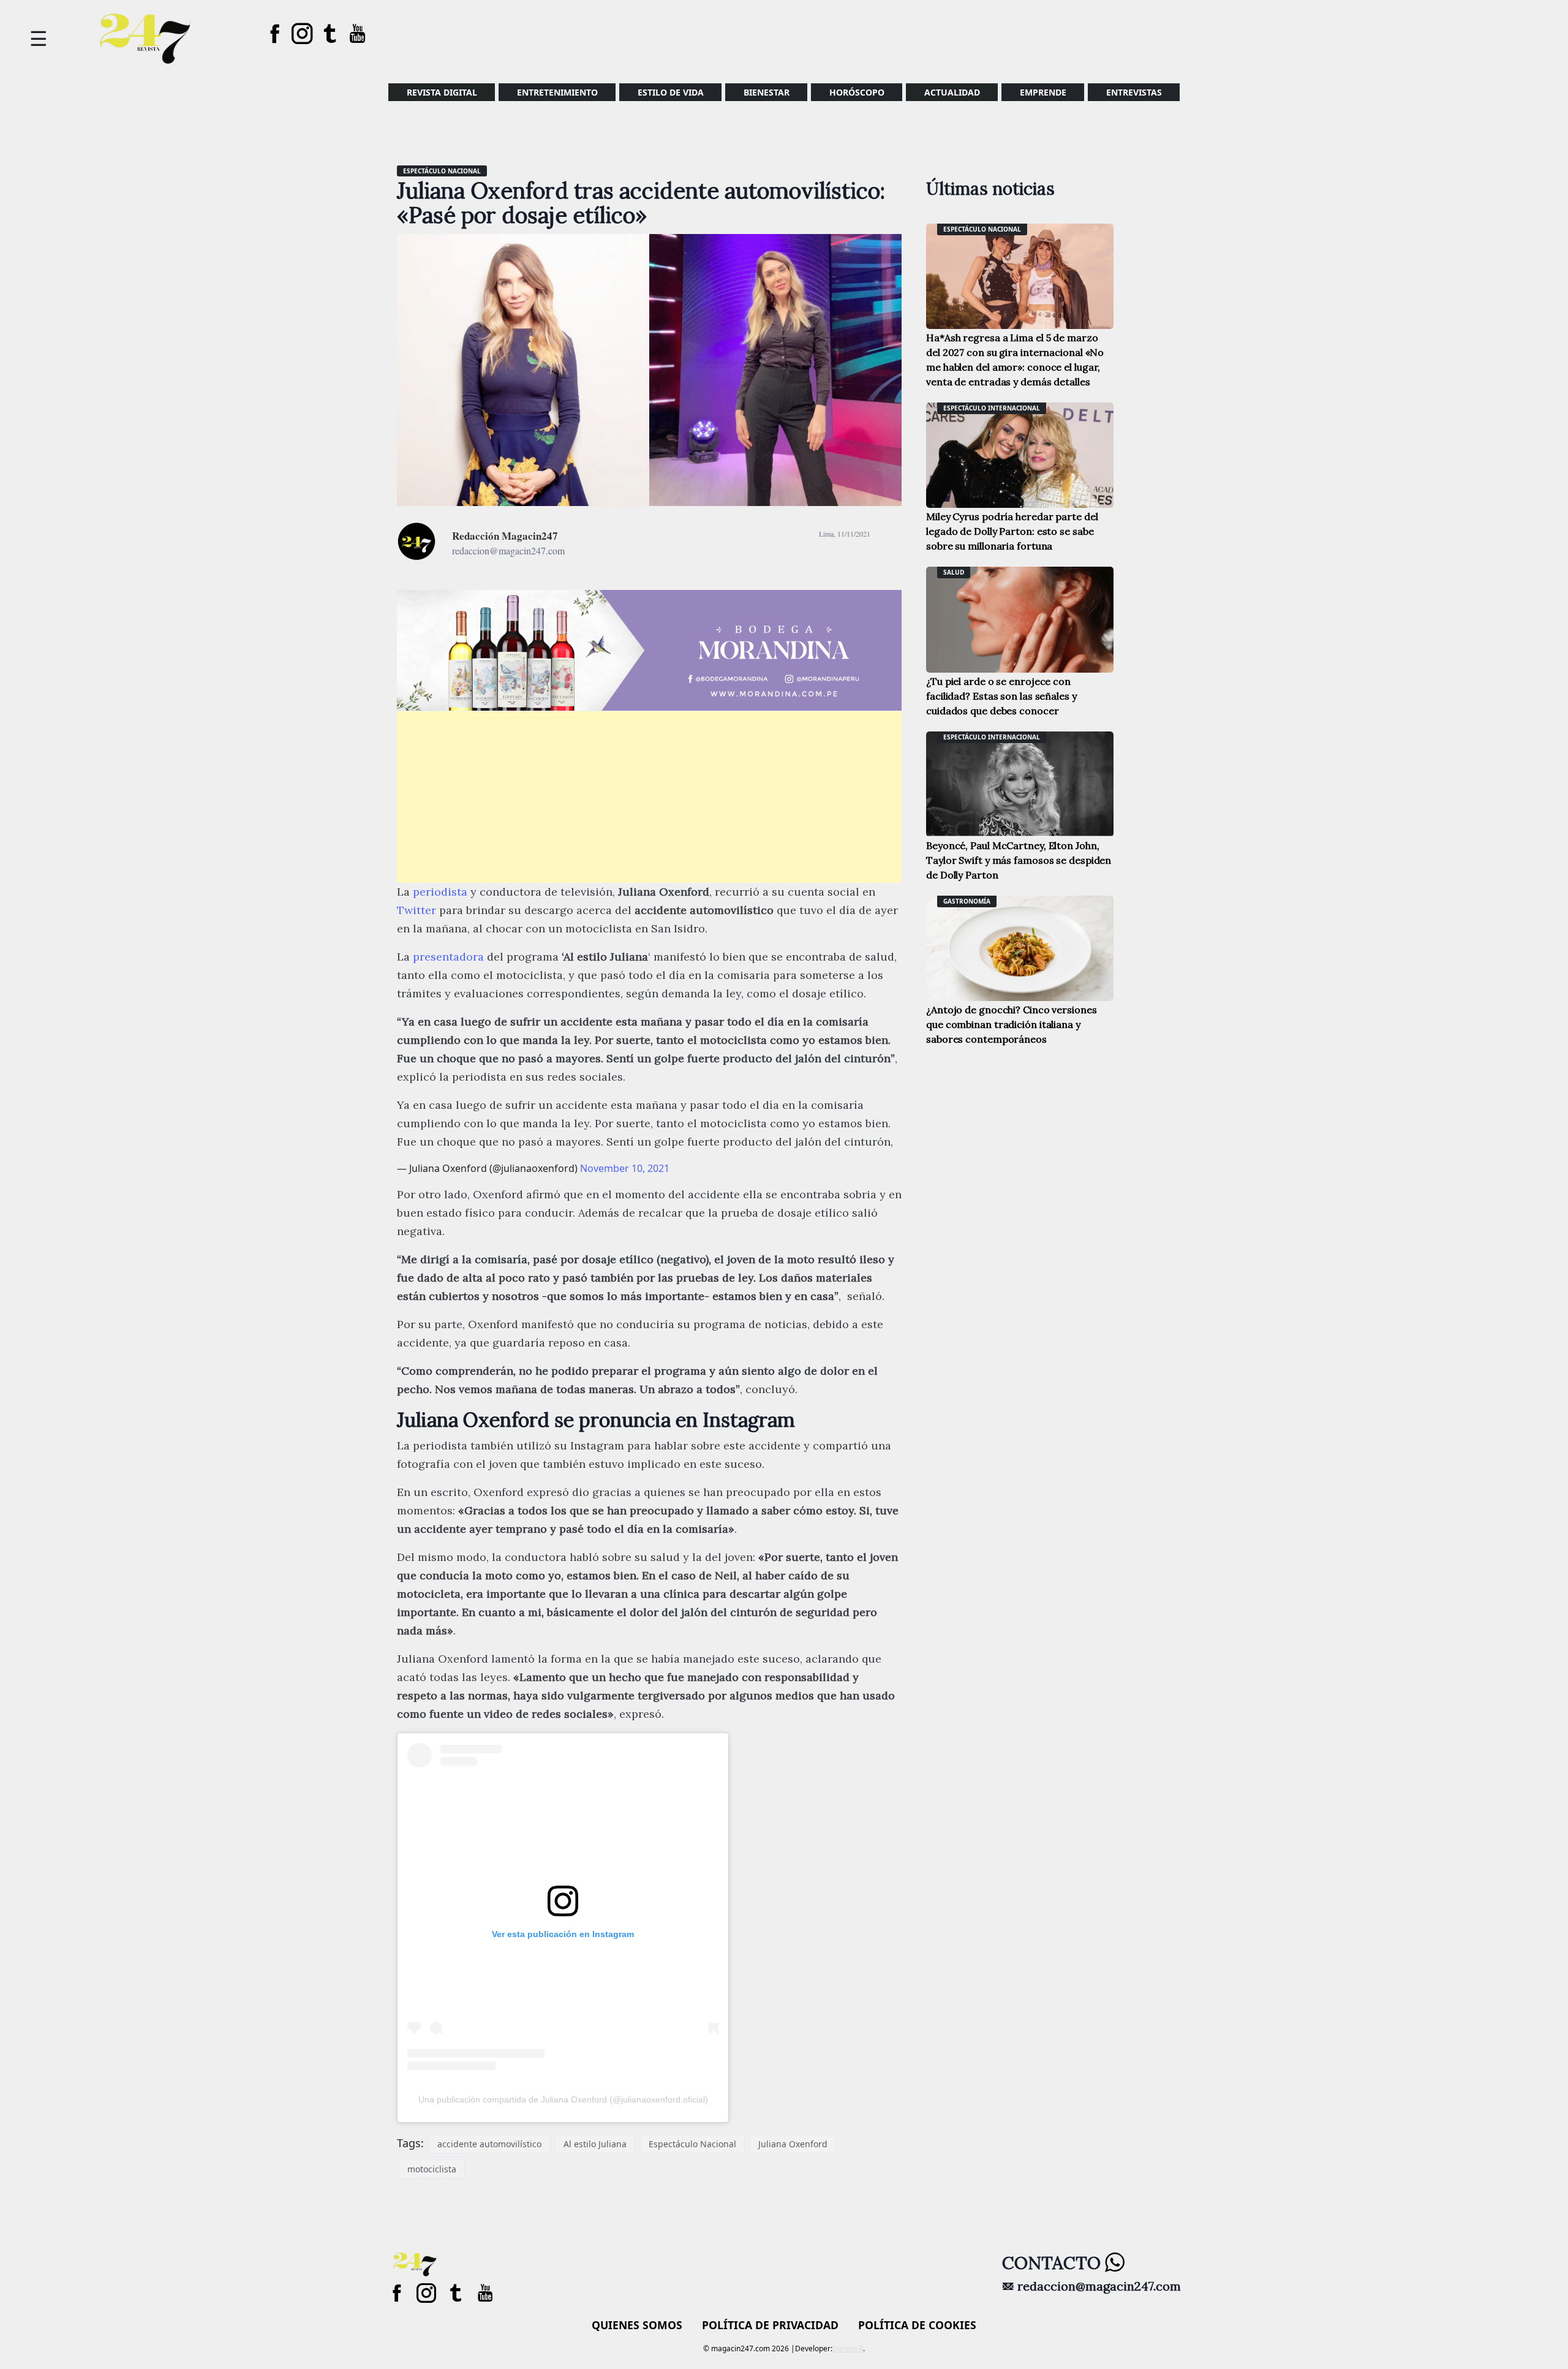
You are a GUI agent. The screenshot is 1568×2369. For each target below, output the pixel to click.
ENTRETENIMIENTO (557, 92)
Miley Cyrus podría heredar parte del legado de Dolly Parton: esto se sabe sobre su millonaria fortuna (1012, 531)
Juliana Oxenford (793, 2144)
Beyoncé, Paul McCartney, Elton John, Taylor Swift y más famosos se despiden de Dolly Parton (1019, 860)
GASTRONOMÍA (967, 901)
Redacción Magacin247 (505, 536)
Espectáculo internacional (992, 408)
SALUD (954, 572)
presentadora (448, 957)
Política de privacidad (770, 2325)
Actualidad (952, 92)
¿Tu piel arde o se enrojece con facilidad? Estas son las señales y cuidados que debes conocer (1001, 696)
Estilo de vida (671, 92)
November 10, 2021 (625, 1168)
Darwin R (848, 2348)
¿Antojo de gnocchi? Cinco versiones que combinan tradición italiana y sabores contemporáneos (1012, 1024)
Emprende (1043, 92)
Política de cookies (917, 2325)
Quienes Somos (637, 2325)
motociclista (432, 2169)
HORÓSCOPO (857, 92)
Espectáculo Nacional (692, 2144)
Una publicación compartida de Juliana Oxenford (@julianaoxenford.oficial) (563, 2099)
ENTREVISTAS (1134, 92)
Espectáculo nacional (442, 171)
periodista (440, 892)
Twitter (417, 910)
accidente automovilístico (489, 2144)
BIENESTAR (767, 92)
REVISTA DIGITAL (442, 92)
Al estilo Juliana (595, 2144)
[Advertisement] (649, 797)
